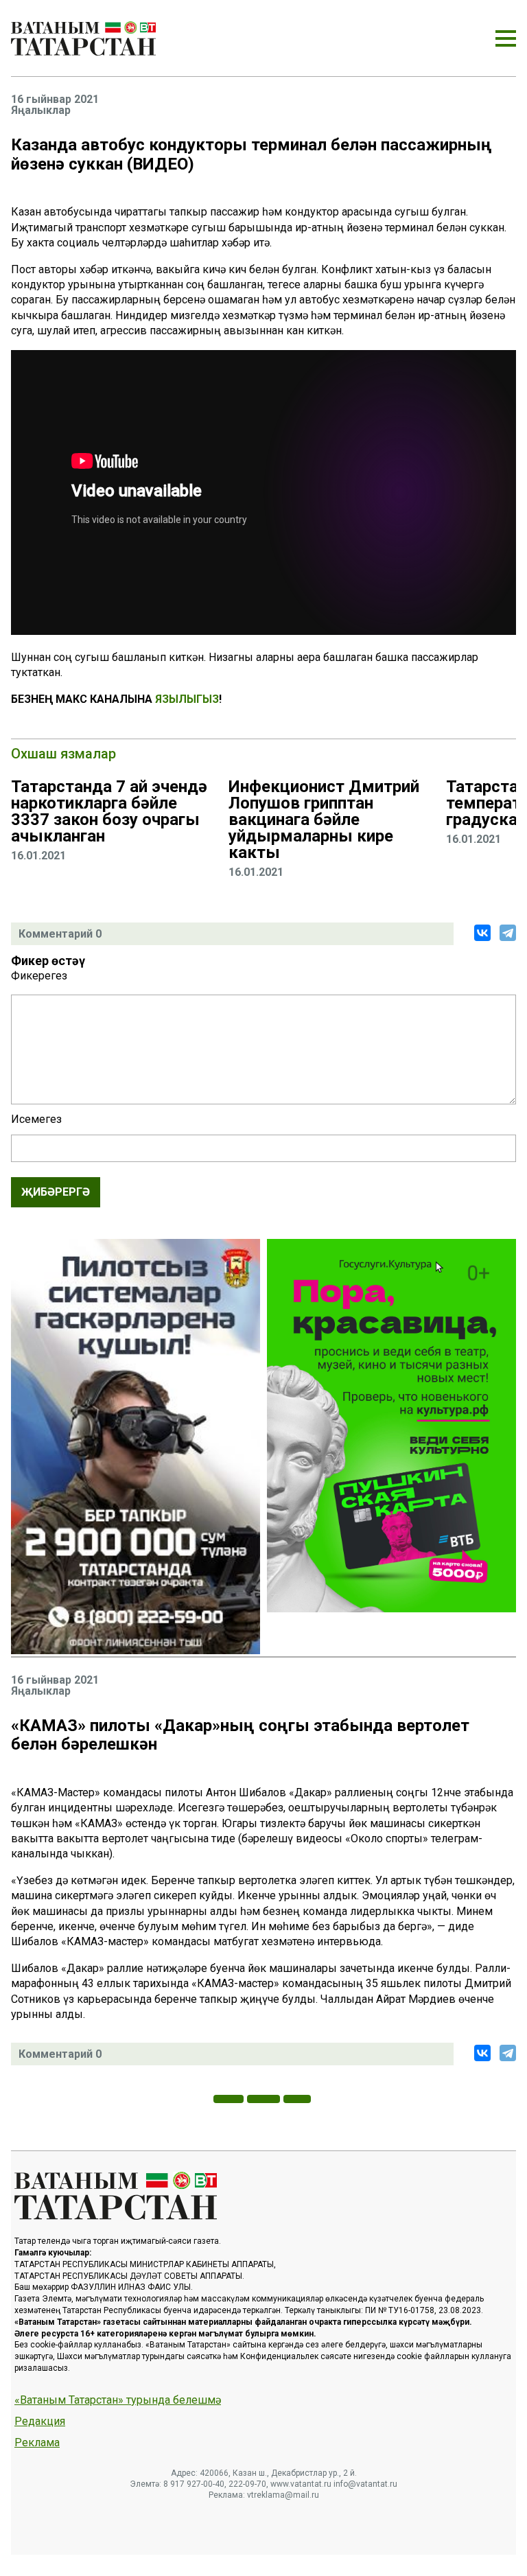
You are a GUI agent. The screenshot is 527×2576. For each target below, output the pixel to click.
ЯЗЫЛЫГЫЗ (187, 699)
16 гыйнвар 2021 (55, 100)
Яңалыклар (41, 111)
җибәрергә (56, 1192)
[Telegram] (508, 933)
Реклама (37, 2443)
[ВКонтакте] (482, 933)
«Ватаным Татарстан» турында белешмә (118, 2400)
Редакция (40, 2422)
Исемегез (36, 1119)
